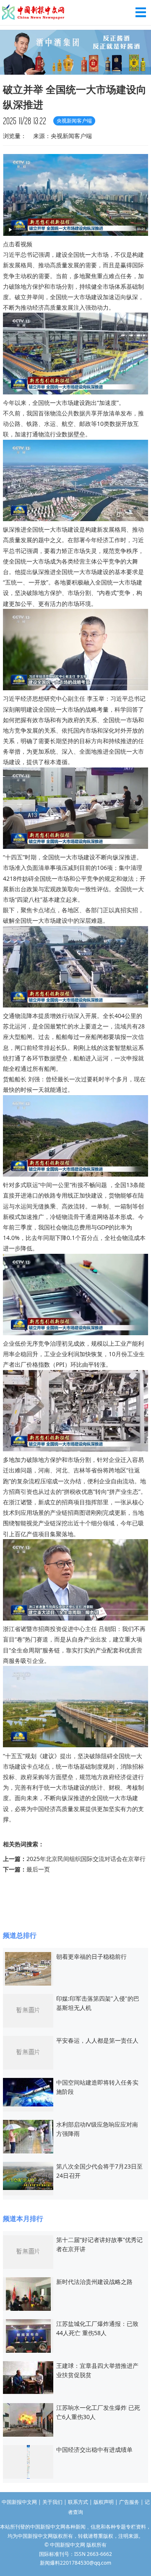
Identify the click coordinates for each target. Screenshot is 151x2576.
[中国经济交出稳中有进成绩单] (28, 2461)
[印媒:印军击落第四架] (28, 2010)
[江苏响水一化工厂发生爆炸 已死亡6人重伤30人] (28, 2419)
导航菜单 (141, 12)
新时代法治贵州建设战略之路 (94, 2282)
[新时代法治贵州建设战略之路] (28, 2293)
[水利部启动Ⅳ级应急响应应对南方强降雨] (28, 2136)
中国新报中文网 (34, 13)
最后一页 (38, 1869)
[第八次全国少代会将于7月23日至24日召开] (28, 2175)
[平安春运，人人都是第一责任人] (28, 2052)
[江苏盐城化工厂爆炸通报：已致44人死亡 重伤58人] (28, 2335)
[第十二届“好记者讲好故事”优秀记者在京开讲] (28, 2251)
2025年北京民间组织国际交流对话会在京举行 (86, 1859)
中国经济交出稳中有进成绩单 (94, 2449)
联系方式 (78, 2502)
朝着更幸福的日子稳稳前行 (91, 1956)
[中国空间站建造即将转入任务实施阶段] (28, 2092)
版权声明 (104, 2502)
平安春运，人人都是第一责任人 (97, 2040)
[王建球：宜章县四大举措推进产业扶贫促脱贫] (28, 2377)
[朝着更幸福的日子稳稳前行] (28, 1968)
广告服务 (129, 2502)
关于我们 (52, 2502)
